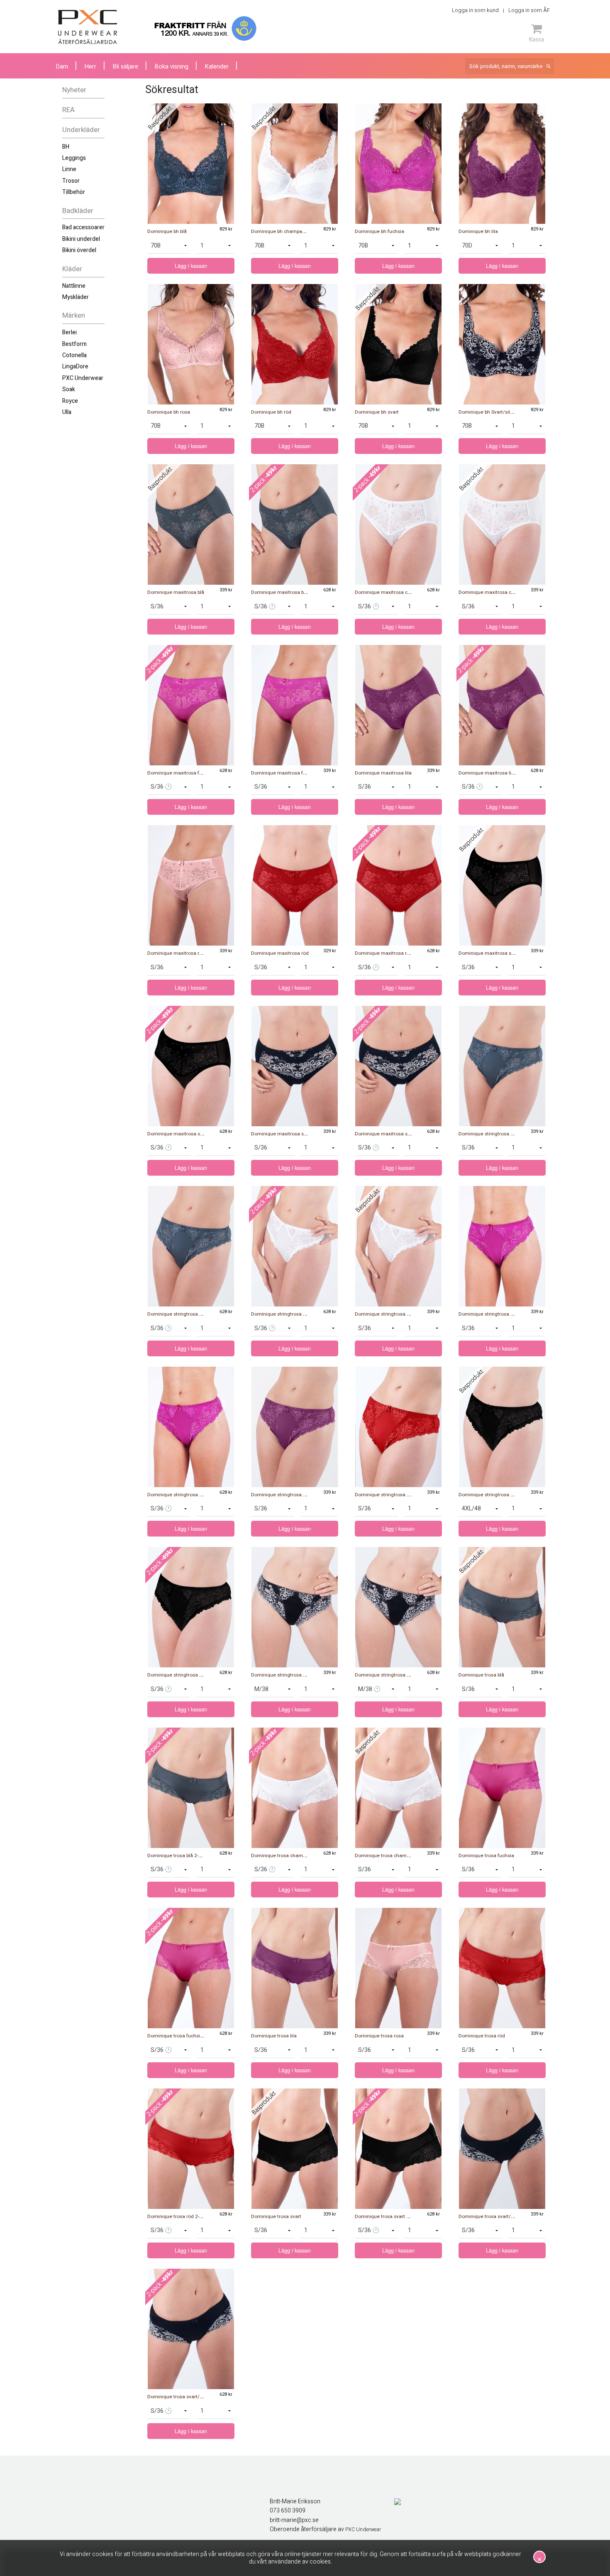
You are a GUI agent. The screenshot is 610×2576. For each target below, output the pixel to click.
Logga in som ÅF (529, 10)
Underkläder (81, 130)
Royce (70, 401)
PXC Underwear (83, 378)
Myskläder (76, 297)
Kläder (72, 269)
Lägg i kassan (191, 266)
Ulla (67, 412)
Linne (69, 169)
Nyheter (74, 90)
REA (68, 110)
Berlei (70, 332)
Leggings (74, 158)
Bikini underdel (81, 239)
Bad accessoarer (83, 227)
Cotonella (74, 355)
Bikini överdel (79, 250)
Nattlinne (74, 286)
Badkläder (78, 211)
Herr (90, 67)
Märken (74, 315)
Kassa (537, 39)
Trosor (71, 181)
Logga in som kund (475, 10)
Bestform (74, 344)
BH (66, 147)
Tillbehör (74, 192)
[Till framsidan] (88, 27)
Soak (69, 389)
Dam (62, 67)
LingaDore (75, 366)
